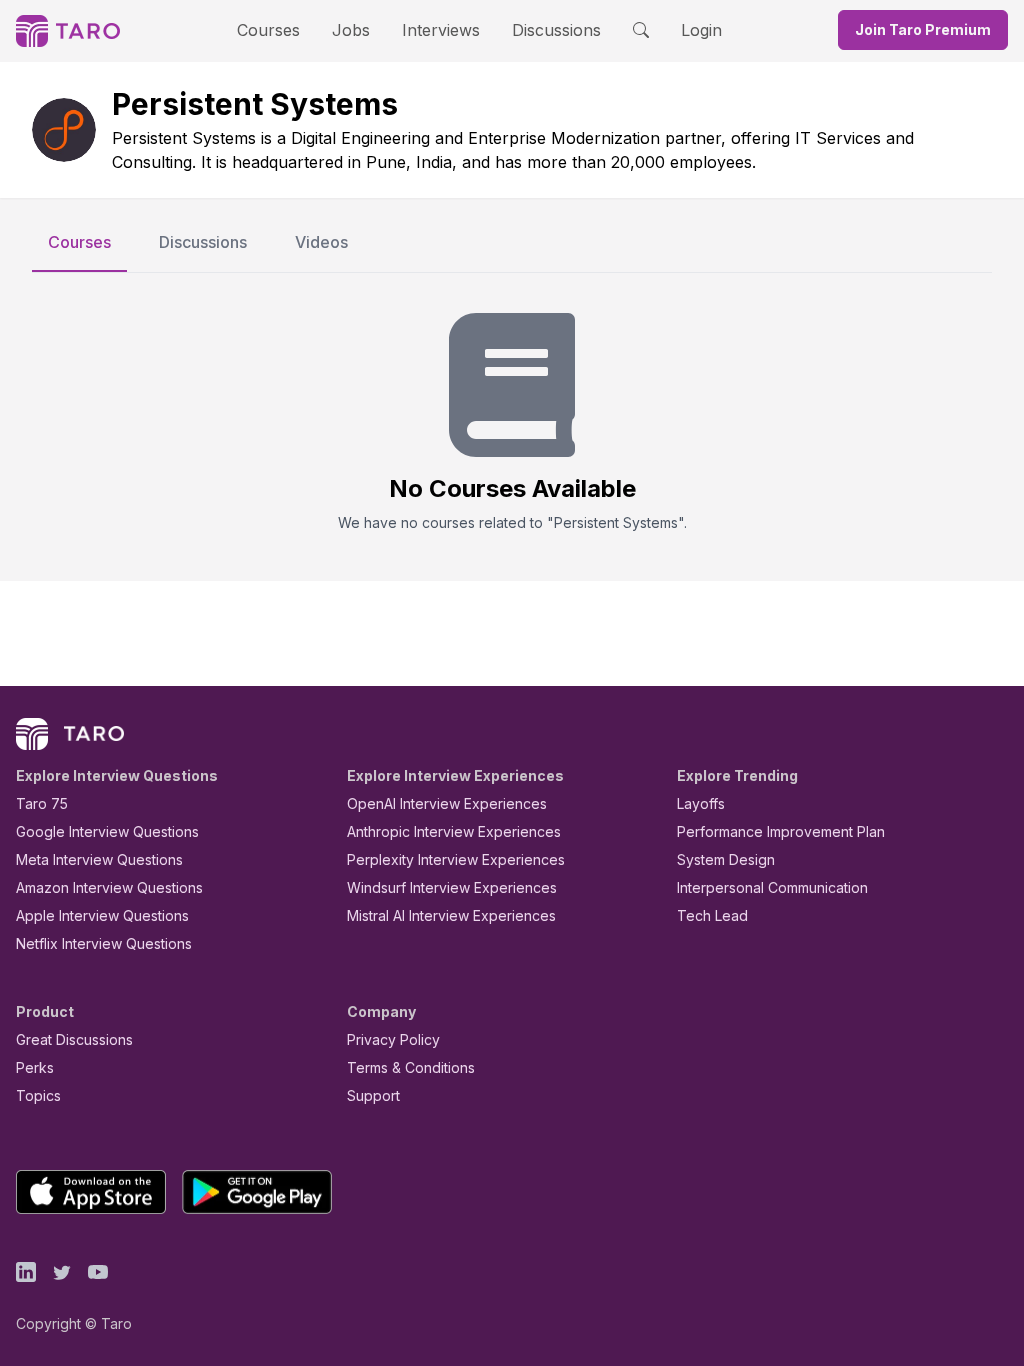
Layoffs (701, 803)
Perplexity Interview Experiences (456, 859)
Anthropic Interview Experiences (454, 831)
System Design (726, 859)
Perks (35, 1067)
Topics (38, 1095)
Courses (268, 30)
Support (373, 1095)
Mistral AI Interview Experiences (451, 915)
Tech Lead (712, 915)
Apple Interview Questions (102, 915)
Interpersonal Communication (772, 887)
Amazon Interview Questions (109, 887)
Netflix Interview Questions (104, 943)
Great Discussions (74, 1039)
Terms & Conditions (411, 1067)
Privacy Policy (393, 1039)
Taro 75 (42, 803)
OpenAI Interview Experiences (447, 803)
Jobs (351, 30)
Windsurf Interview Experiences (452, 887)
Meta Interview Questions (99, 859)
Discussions (556, 30)
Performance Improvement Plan (781, 831)
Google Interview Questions (107, 831)
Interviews (441, 30)
